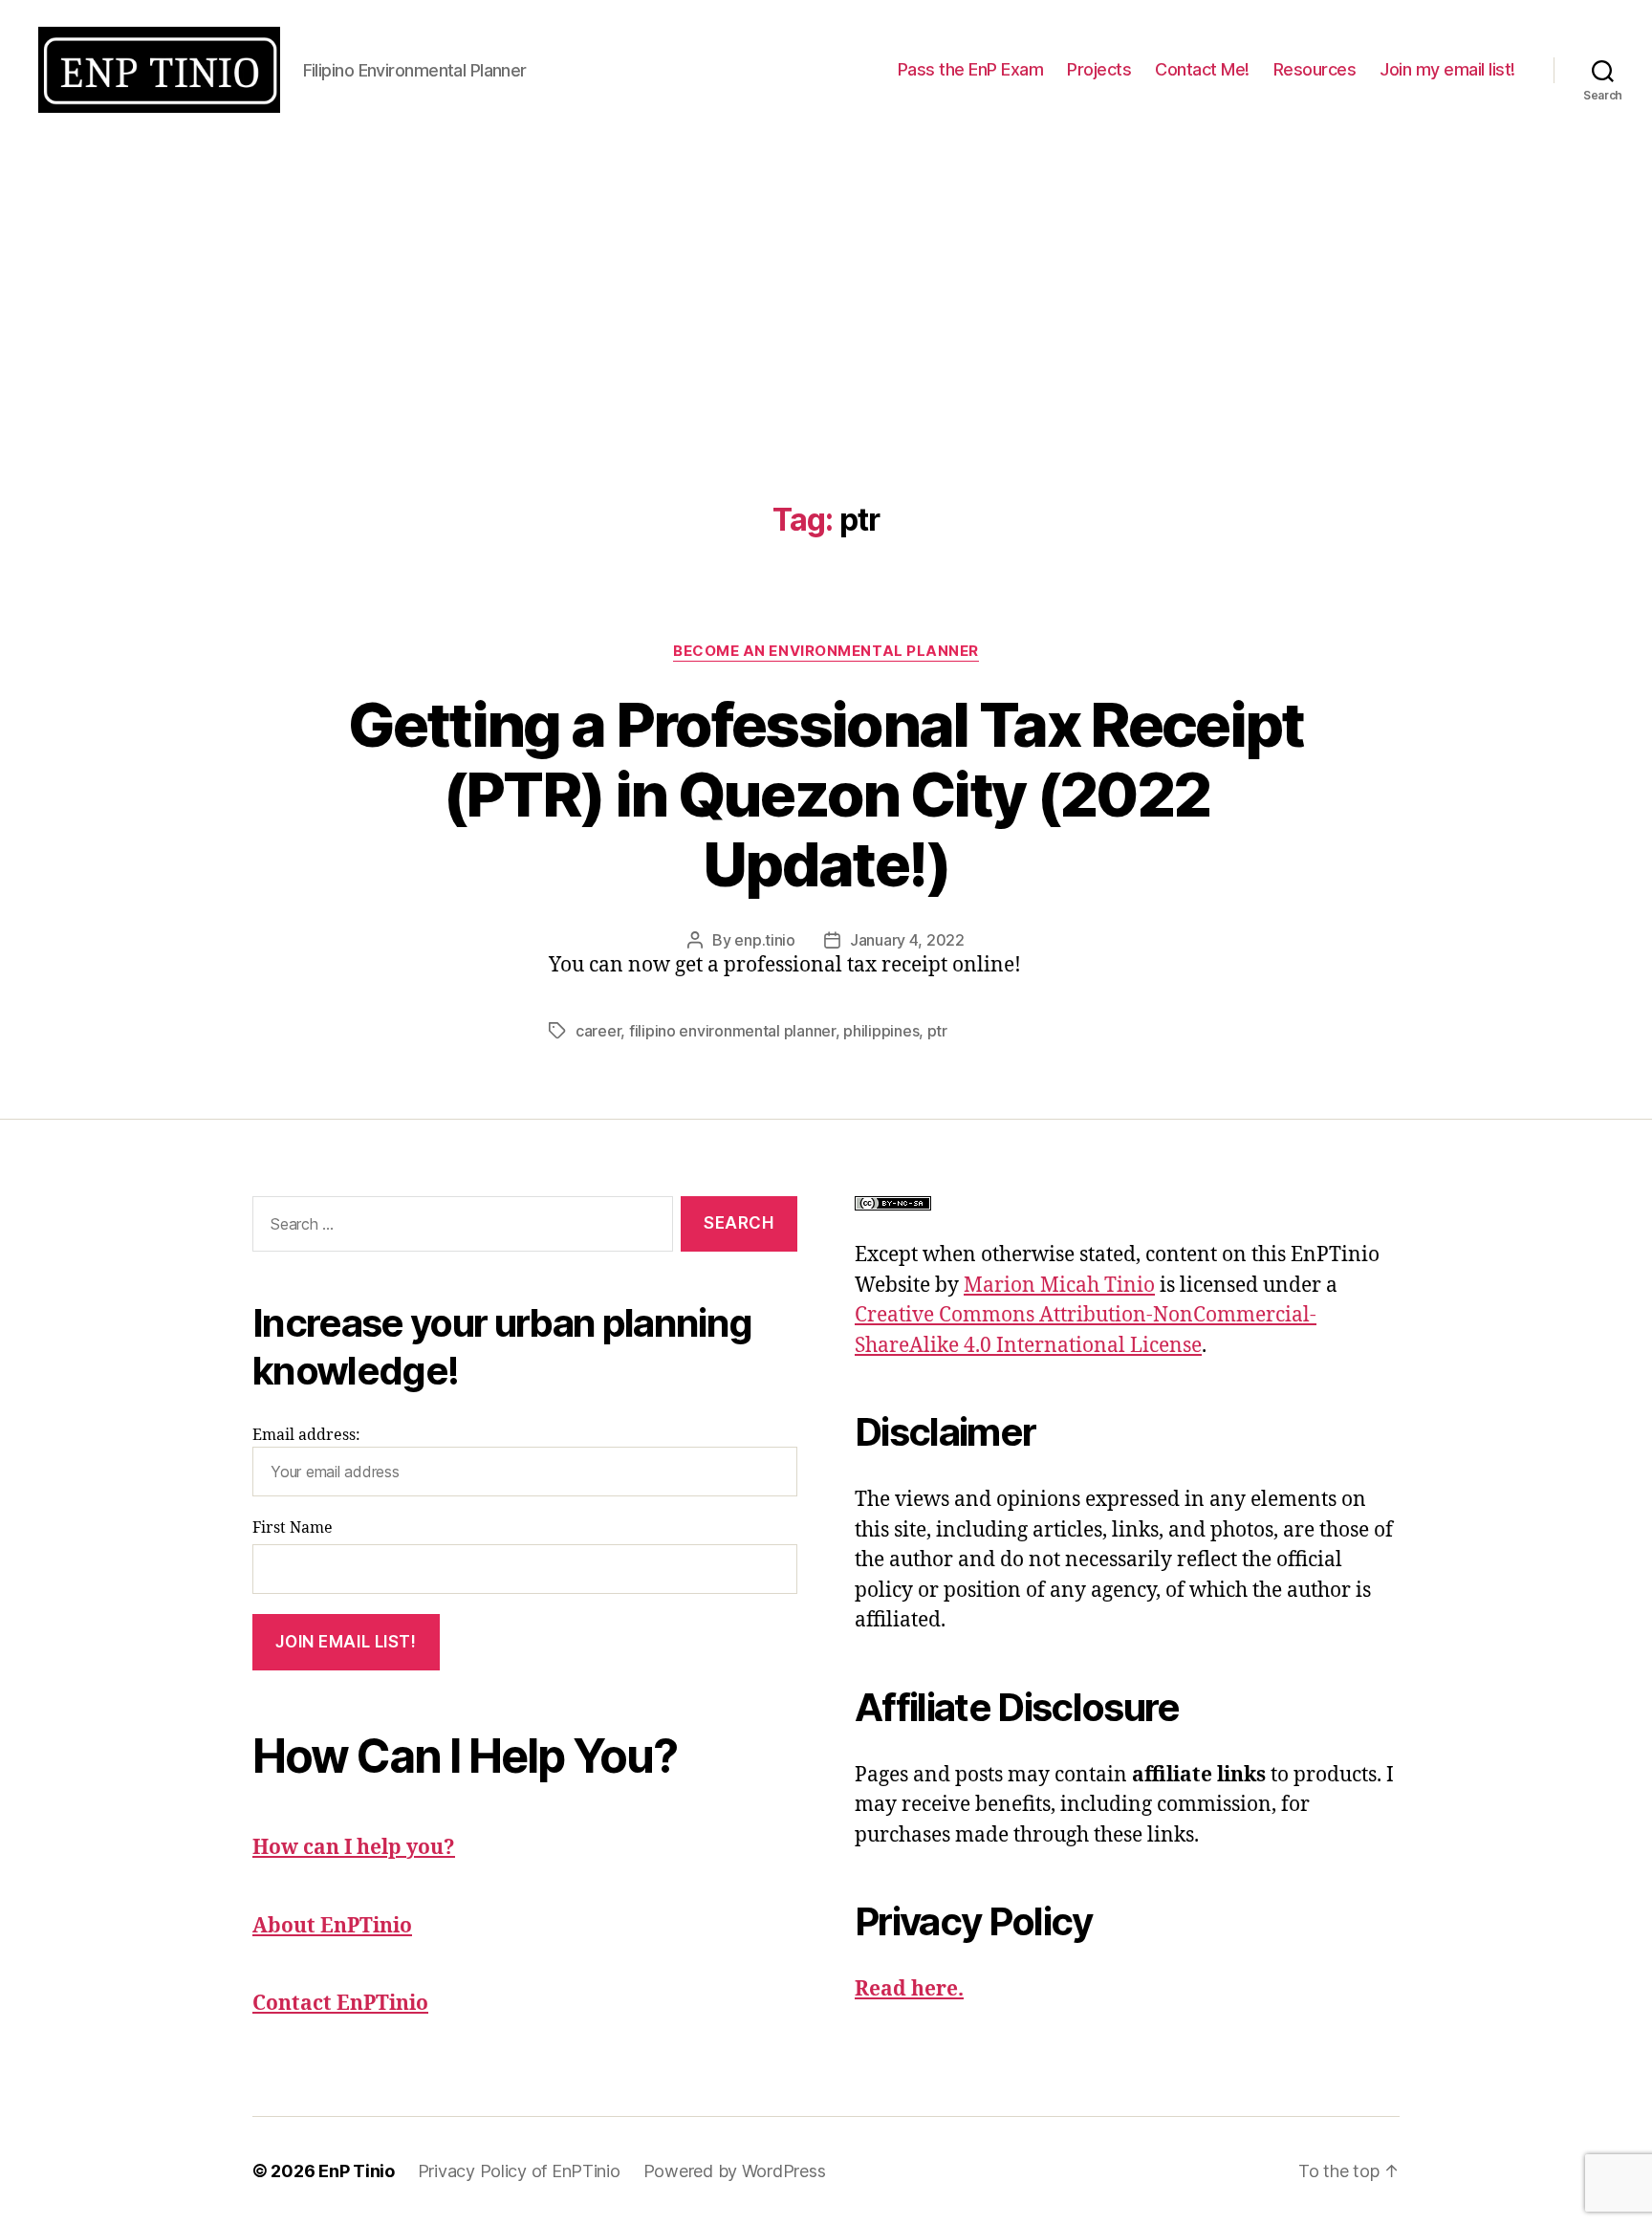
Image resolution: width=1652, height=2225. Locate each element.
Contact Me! (1202, 69)
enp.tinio (765, 940)
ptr (937, 1031)
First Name (293, 1528)
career (598, 1031)
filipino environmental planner (732, 1031)
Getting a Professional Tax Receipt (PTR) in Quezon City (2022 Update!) (826, 794)
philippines (881, 1031)
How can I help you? (354, 1848)
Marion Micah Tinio (1059, 1286)
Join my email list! (1447, 69)
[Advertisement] (826, 283)
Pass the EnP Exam (971, 69)
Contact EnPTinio (340, 2004)
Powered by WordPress (735, 2171)
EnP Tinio (357, 2171)
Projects (1099, 69)
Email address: (306, 1435)
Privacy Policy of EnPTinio (519, 2171)
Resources (1315, 69)
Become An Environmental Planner (826, 651)
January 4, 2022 (907, 940)
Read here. (909, 1989)
